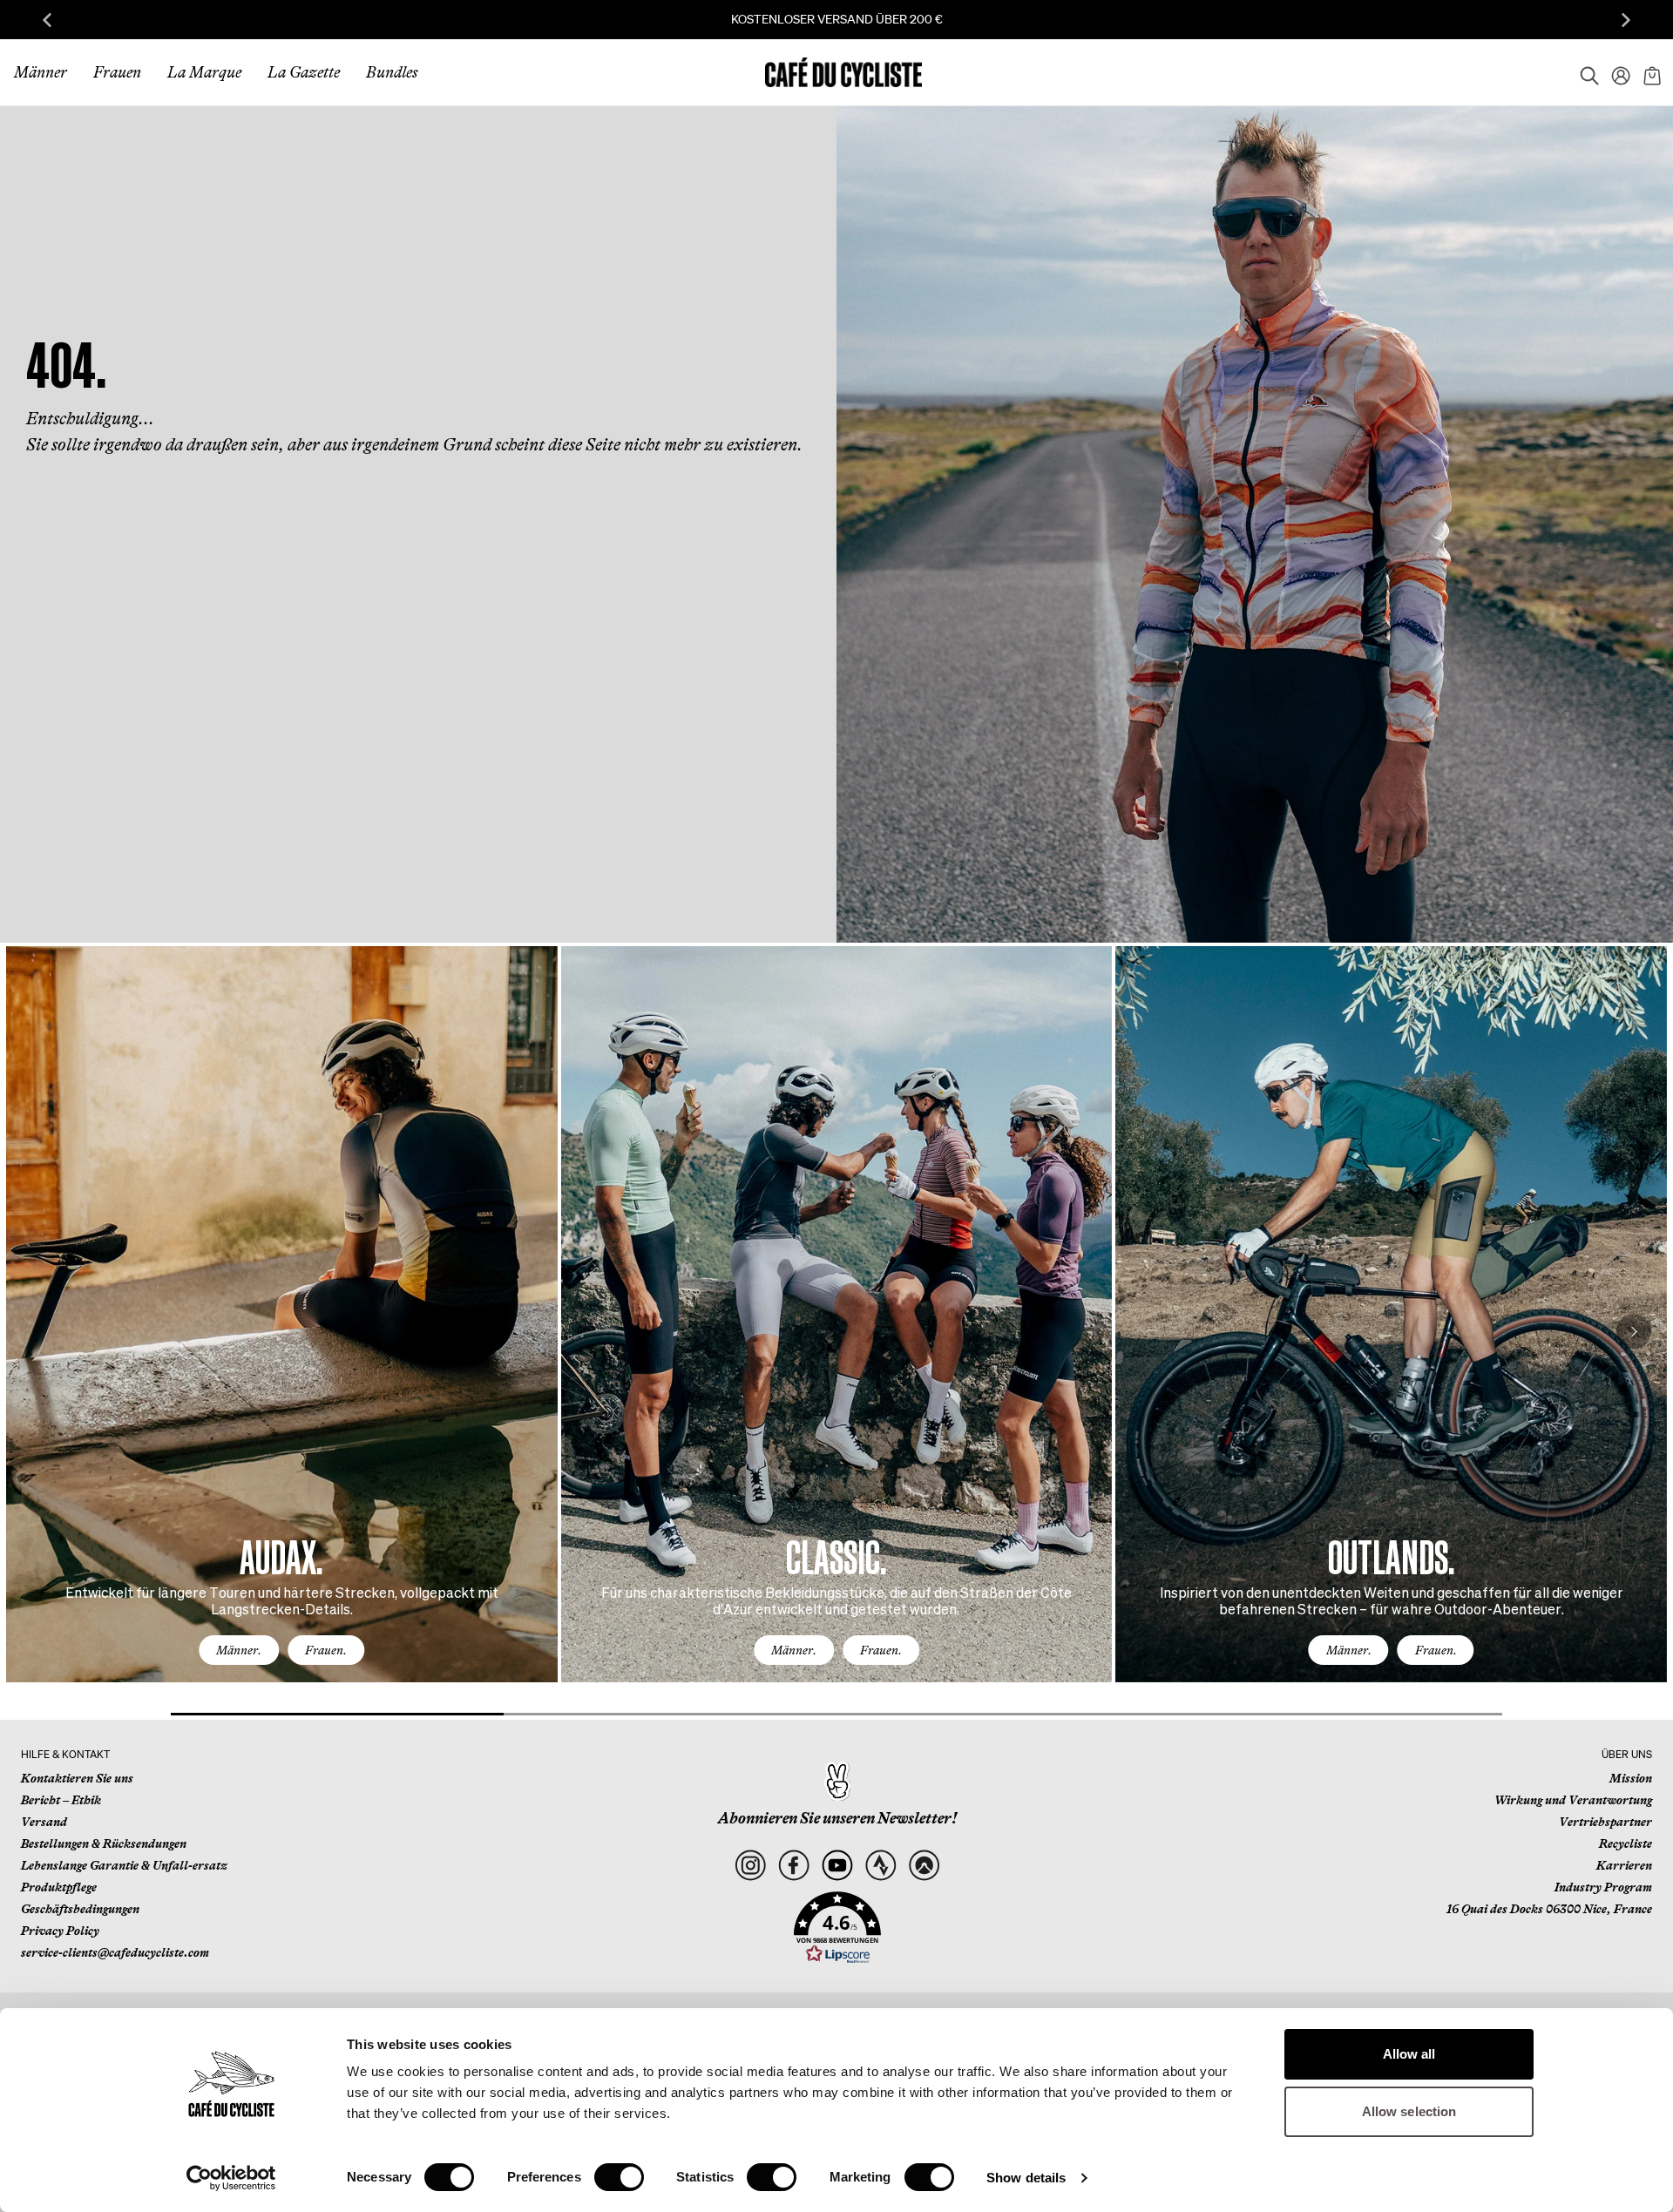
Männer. (239, 1650)
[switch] (619, 2177)
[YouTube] (837, 1866)
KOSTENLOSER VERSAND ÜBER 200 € (837, 19)
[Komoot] (924, 1866)
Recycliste (1626, 1843)
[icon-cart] (1650, 72)
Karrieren (1624, 1865)
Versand (44, 1822)
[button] (837, 1928)
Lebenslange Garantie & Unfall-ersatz (124, 1865)
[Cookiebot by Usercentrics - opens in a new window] (231, 2178)
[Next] (1634, 1331)
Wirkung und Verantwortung (1573, 1800)
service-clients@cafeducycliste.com (115, 1952)
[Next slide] (1626, 20)
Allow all (1409, 2054)
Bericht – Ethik (61, 1800)
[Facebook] (793, 1866)
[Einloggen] (1615, 72)
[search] (1584, 72)
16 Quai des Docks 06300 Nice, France (1549, 1909)
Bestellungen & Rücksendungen (104, 1843)
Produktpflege (59, 1887)
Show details (1026, 2178)
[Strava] (881, 1866)
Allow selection (1409, 2111)
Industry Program (1603, 1887)
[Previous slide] (47, 20)
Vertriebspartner (1605, 1822)
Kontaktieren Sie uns (77, 1778)
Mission (1631, 1778)
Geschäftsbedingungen (80, 1909)
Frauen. (326, 1650)
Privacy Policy (60, 1931)
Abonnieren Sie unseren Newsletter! (837, 1818)
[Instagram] (750, 1866)
